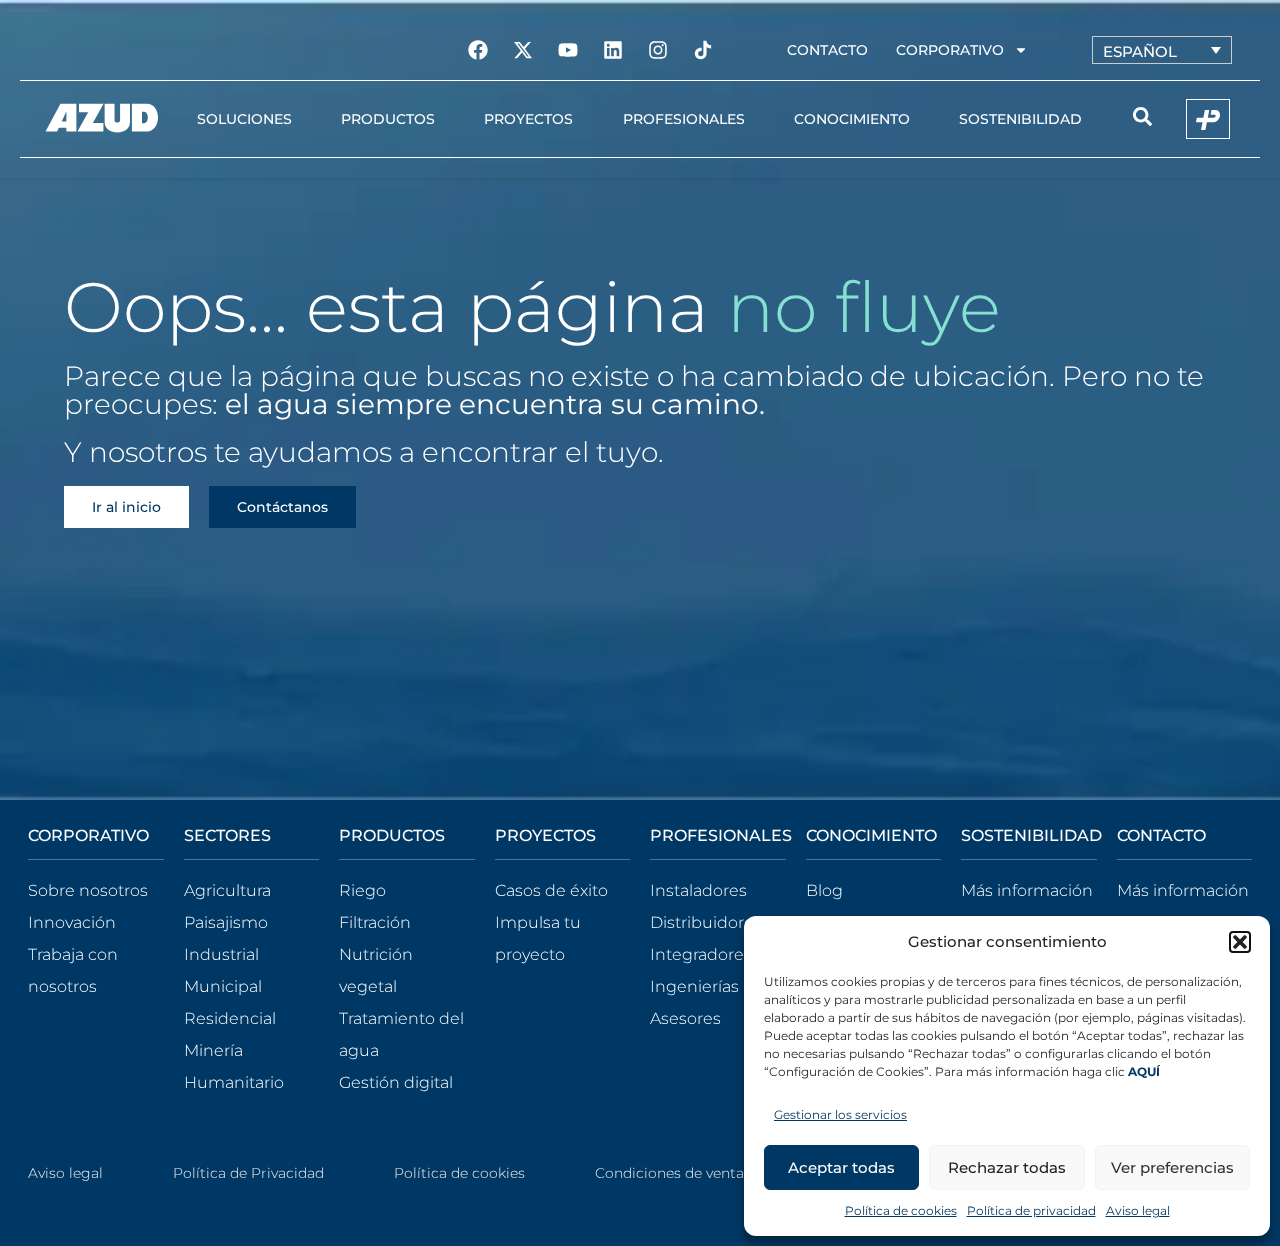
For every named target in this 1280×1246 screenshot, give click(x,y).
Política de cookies (901, 1210)
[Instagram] (658, 50)
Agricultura (227, 890)
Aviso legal (1138, 1210)
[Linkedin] (613, 50)
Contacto (827, 50)
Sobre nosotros (88, 890)
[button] (1240, 942)
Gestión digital (396, 1082)
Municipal (223, 986)
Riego (362, 890)
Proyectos (528, 119)
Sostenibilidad (1020, 119)
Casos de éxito (551, 890)
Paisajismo (226, 922)
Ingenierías (694, 986)
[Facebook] (478, 50)
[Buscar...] (1142, 119)
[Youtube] (568, 50)
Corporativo (950, 50)
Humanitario (234, 1082)
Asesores (685, 1018)
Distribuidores (706, 922)
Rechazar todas (1007, 1167)
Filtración (375, 922)
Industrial (221, 954)
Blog (824, 890)
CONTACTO (1161, 835)
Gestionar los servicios (840, 1114)
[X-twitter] (523, 50)
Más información (1027, 890)
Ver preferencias (1172, 1167)
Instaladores (698, 890)
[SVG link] (102, 118)
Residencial (230, 1018)
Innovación (72, 922)
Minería (213, 1050)
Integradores (701, 954)
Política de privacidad (1031, 1210)
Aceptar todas (841, 1167)
